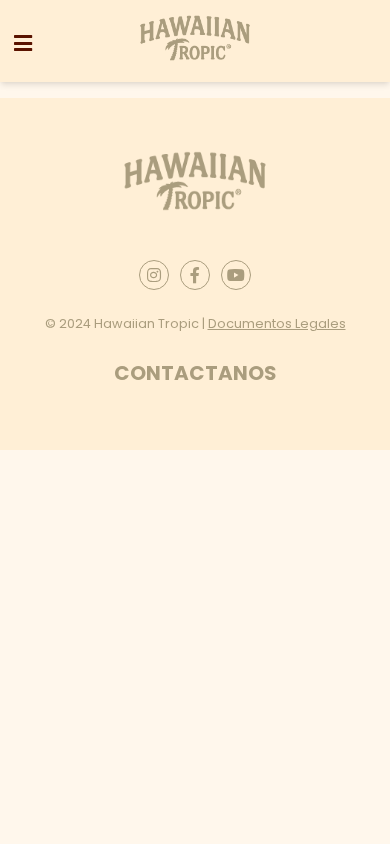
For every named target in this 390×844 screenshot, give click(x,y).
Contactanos (195, 373)
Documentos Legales (277, 323)
